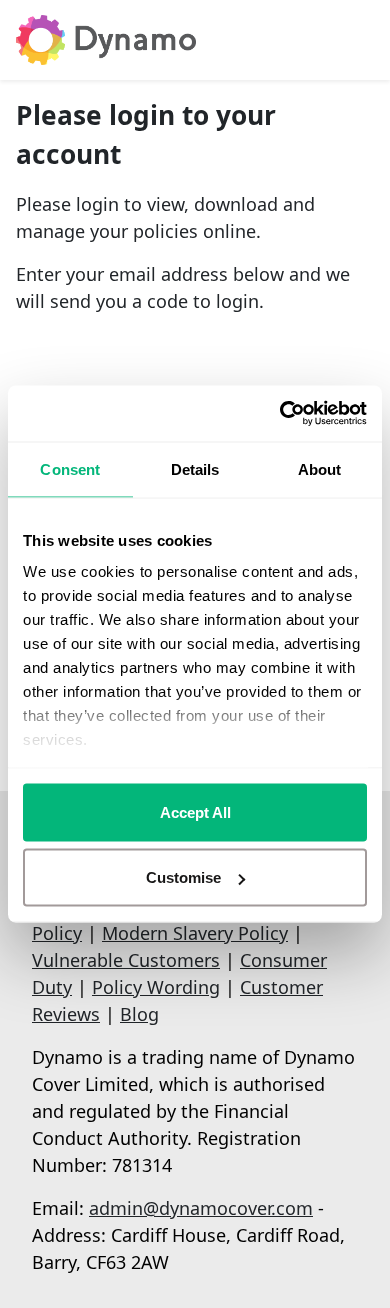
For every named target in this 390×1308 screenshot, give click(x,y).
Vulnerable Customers (126, 960)
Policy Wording (156, 987)
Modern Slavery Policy (195, 933)
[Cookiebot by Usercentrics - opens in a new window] (280, 414)
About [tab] (320, 468)
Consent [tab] (70, 468)
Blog (139, 1014)
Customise (183, 877)
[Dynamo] (106, 40)
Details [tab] (195, 468)
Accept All (195, 811)
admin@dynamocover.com (201, 1208)
